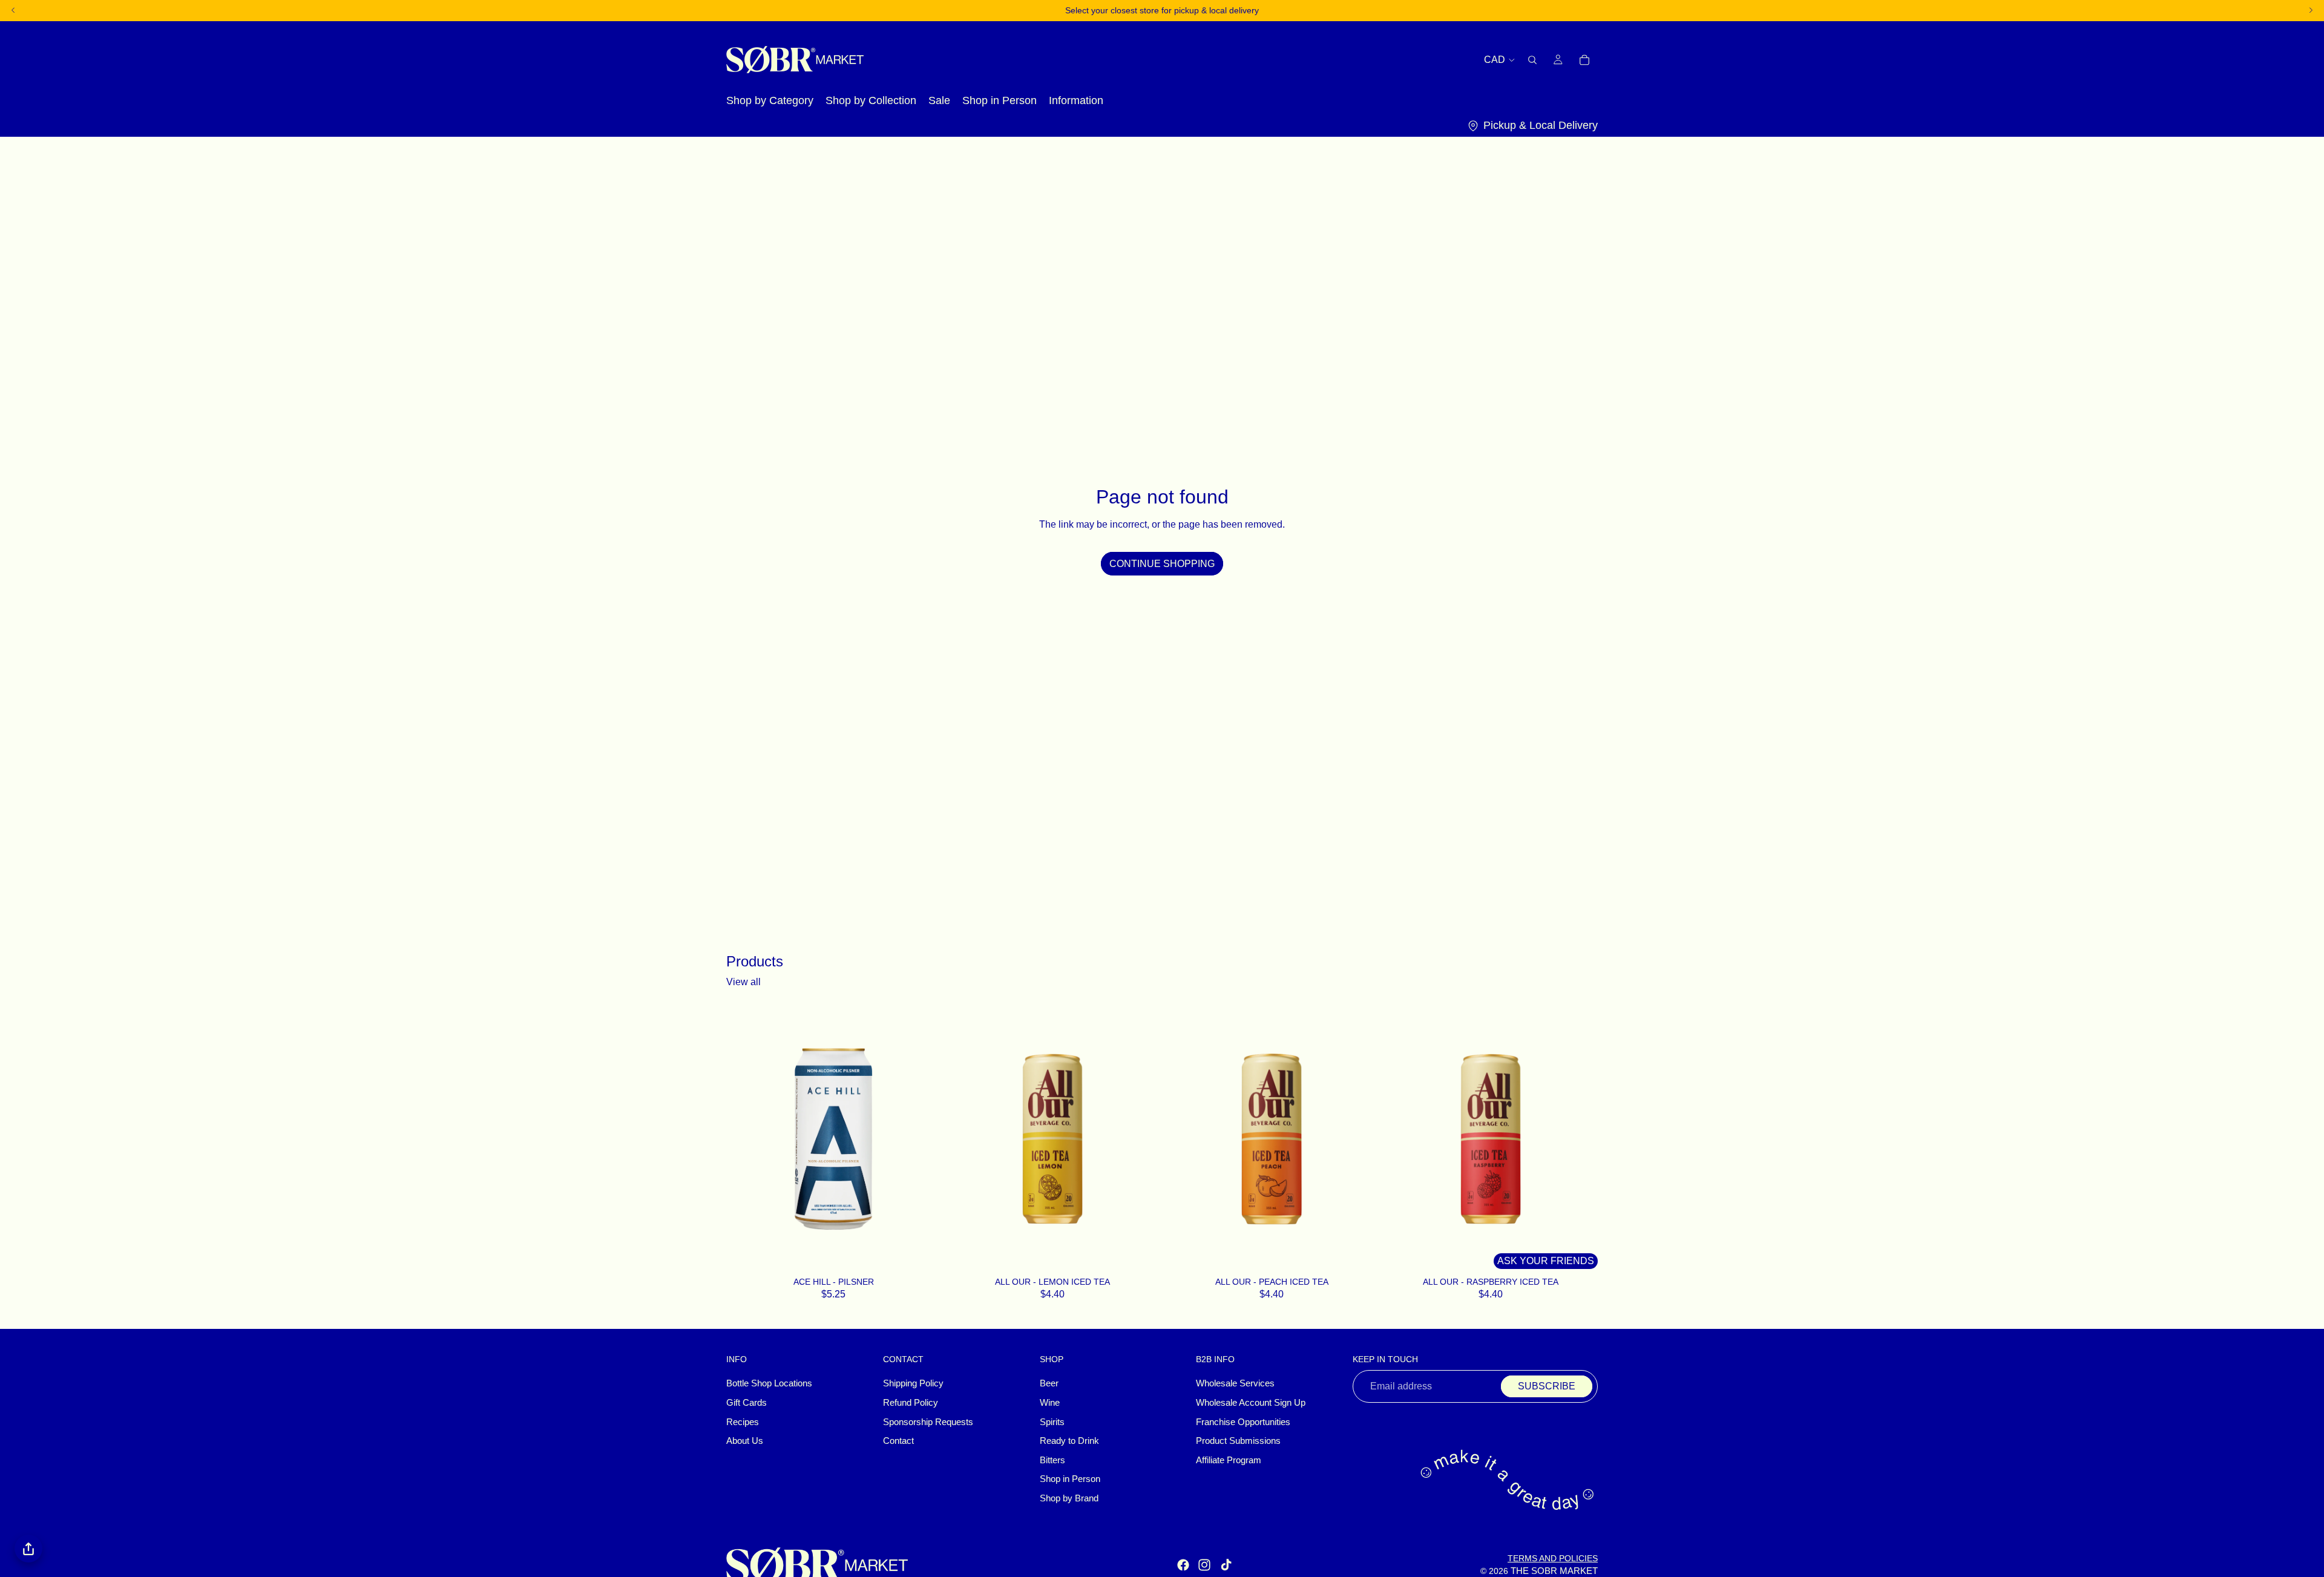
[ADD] (925, 1257)
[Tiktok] (1226, 1566)
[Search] (1532, 59)
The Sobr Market (1554, 1571)
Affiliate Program (1229, 1460)
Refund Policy (911, 1403)
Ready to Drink (1069, 1441)
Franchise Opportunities (1243, 1422)
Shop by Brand (1069, 1498)
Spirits (1052, 1422)
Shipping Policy (913, 1384)
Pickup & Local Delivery (1541, 125)
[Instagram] (1204, 1566)
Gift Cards (747, 1403)
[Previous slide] (963, 1139)
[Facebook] (1183, 1566)
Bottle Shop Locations (769, 1384)
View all (743, 982)
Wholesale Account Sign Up (1251, 1403)
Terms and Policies (1553, 1558)
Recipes (743, 1422)
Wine (1050, 1403)
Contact (898, 1441)
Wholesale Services (1235, 1384)
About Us (745, 1441)
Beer (1049, 1384)
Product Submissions (1238, 1441)
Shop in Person (1070, 1480)
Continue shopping (1162, 564)
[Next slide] (1141, 1139)
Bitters (1052, 1460)
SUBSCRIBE (1547, 1387)
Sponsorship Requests (928, 1422)
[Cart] (1584, 59)
